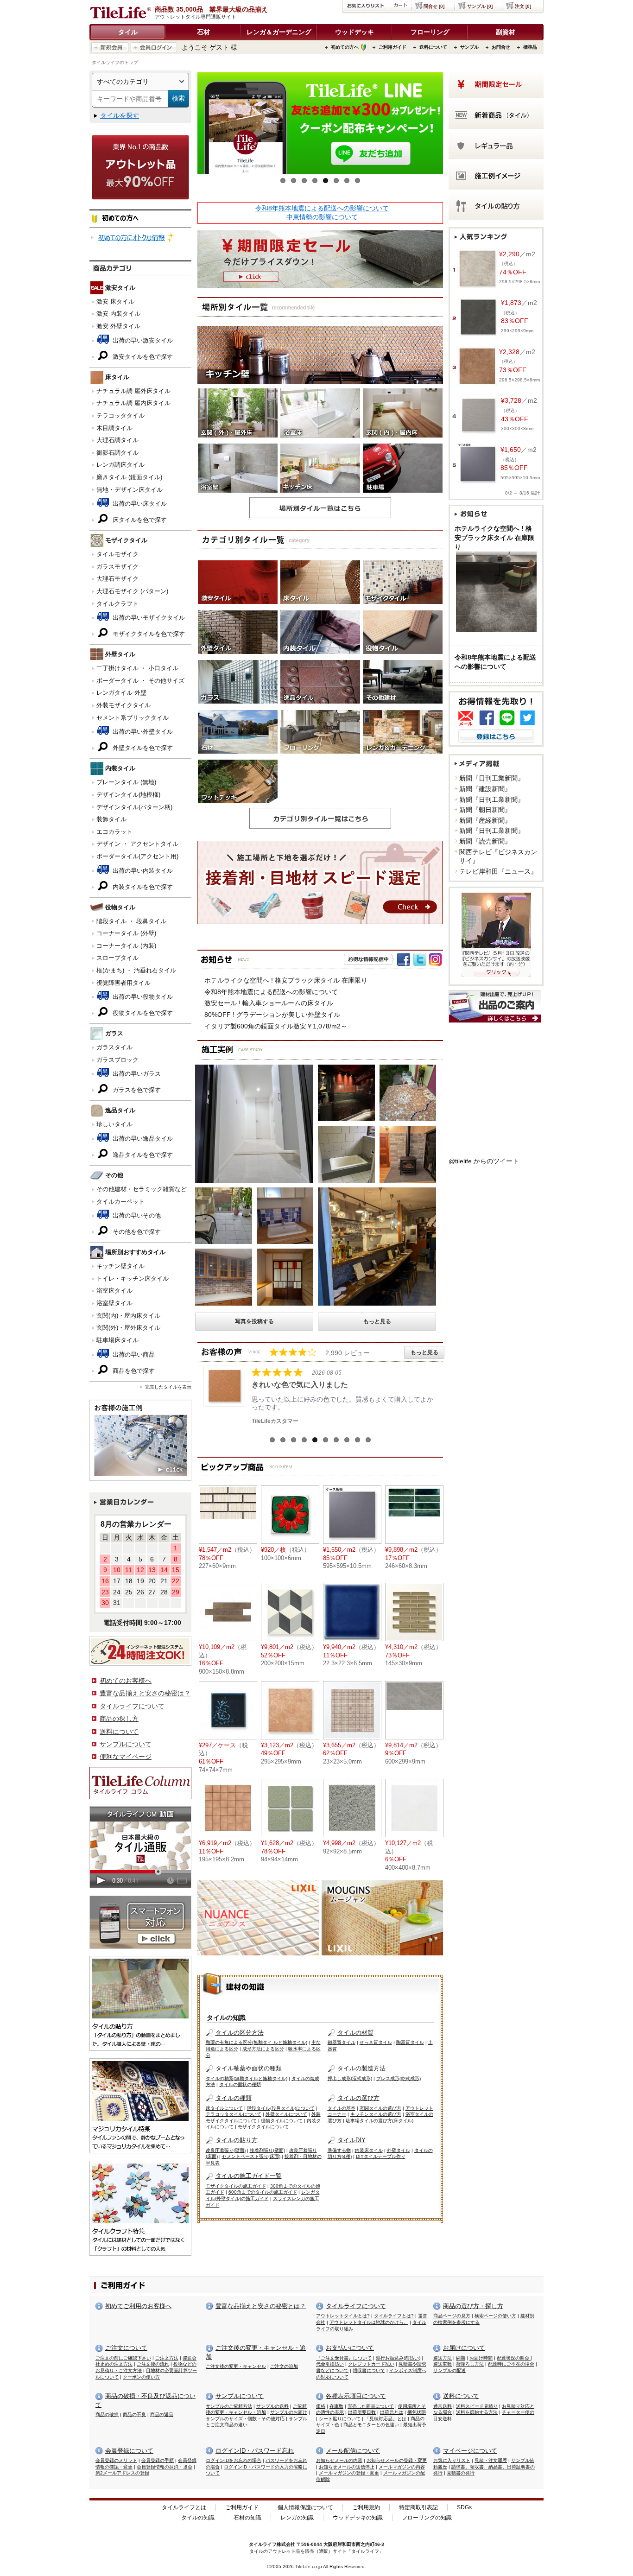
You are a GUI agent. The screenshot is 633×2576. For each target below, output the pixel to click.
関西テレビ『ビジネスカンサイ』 (498, 857)
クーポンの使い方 (141, 2377)
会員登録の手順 (158, 2460)
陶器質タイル (410, 2042)
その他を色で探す (136, 1232)
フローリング (430, 32)
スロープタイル (117, 958)
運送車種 (443, 2364)
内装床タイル (369, 2150)
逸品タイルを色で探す (142, 1155)
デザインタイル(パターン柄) (134, 807)
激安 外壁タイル (118, 326)
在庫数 (336, 2406)
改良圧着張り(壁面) (226, 2150)
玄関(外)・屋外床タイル (128, 1328)
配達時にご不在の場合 (511, 2364)
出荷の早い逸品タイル (142, 1139)
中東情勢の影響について (322, 217)
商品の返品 (162, 2414)
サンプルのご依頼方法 (229, 2406)
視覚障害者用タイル (123, 983)
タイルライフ (263, 2544)
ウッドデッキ (354, 32)
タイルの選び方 (358, 2098)
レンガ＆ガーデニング (279, 32)
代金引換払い (330, 2364)
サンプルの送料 (272, 2406)
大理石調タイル (117, 440)
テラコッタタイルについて (234, 2114)
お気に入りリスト (452, 2460)
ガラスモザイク (117, 567)
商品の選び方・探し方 (473, 2306)
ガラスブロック (117, 1060)
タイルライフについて (132, 1706)
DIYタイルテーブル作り (381, 2156)
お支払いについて (350, 2348)
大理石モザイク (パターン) (132, 591)
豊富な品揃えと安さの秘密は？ (145, 1693)
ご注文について (126, 2348)
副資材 (506, 32)
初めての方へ (345, 47)
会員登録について (129, 2451)
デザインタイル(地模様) (128, 795)
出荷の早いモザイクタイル (148, 618)
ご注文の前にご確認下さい (123, 2358)
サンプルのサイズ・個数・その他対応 (245, 2419)
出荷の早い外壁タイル (142, 732)
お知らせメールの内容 (339, 2460)
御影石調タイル (117, 453)
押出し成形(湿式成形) (350, 2078)
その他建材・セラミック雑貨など (142, 1189)
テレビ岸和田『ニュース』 (498, 871)
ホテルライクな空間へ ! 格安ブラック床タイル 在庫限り (286, 980)
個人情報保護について (305, 2507)
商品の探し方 (119, 1719)
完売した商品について (371, 2406)
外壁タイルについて (286, 2114)
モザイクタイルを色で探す (148, 634)
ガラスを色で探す (136, 1090)
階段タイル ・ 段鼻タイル (131, 921)
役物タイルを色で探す (142, 1013)
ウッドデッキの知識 (358, 2518)
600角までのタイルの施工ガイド (263, 2192)
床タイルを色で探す (139, 520)
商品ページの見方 (452, 2316)
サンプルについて (126, 1744)
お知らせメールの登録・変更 (397, 2460)
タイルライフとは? (394, 2316)
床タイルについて (224, 2108)
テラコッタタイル (120, 416)
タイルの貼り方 (237, 2140)
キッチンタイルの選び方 (376, 2114)
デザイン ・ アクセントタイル (137, 844)
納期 (461, 2358)
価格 (321, 2406)
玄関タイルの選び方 (380, 2108)
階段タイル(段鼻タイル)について (281, 2108)
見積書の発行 (461, 2473)
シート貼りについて (340, 2419)
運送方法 (443, 2358)
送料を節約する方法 (477, 2412)
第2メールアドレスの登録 (122, 2473)
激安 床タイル (115, 301)
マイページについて (470, 2451)
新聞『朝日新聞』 (485, 810)
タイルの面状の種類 (240, 2084)
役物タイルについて (282, 2121)
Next (457, 126)
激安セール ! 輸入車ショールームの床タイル (269, 1003)
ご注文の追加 (284, 2366)
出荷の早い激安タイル (142, 340)
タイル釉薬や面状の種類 (249, 2068)
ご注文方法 (167, 2358)
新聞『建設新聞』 (485, 789)
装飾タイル (111, 819)
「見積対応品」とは (386, 2419)
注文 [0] (523, 6)
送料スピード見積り (477, 2406)
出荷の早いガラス (136, 1074)
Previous (184, 126)
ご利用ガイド (392, 47)
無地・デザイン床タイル (130, 490)
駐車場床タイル (117, 1340)
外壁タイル (399, 2150)
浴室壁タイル (114, 1303)
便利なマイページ (126, 1757)
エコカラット (114, 832)
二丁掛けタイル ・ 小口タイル (137, 668)
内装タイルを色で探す (142, 887)
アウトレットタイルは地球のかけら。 (369, 2322)
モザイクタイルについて (263, 2127)
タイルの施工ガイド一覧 (249, 2176)
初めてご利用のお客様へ (138, 2306)
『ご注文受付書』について (344, 2358)
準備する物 (339, 2150)
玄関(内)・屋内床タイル (128, 1316)
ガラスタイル (114, 1047)
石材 (203, 32)
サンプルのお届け (289, 2412)
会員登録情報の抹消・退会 (165, 2467)
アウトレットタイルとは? (343, 2316)
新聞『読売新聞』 (485, 841)
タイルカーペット (120, 1202)
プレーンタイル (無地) (126, 782)
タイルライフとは (184, 2507)
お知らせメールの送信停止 (347, 2467)
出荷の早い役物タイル (142, 997)
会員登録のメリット (116, 2460)
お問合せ (501, 47)
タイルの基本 (342, 2108)
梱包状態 (417, 2412)
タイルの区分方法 (240, 2033)
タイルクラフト (117, 604)
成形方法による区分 (263, 2049)
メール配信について (353, 2451)
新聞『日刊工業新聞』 (492, 778)
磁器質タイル (342, 2042)
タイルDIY (351, 2140)
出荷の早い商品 (133, 1355)
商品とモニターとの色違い (371, 2425)
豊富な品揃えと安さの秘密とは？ (261, 2306)
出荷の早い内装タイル (142, 871)
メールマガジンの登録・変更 (349, 2473)
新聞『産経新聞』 (485, 820)
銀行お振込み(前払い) (398, 2358)
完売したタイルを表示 (168, 1387)
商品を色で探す (133, 1371)
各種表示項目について (356, 2396)
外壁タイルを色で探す (142, 748)
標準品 (530, 47)
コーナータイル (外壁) (126, 933)
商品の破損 (107, 2414)
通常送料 (443, 2406)
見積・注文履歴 (491, 2460)
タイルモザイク (117, 554)
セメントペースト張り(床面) (251, 2156)
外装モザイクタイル (123, 705)
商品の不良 (134, 2414)
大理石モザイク (117, 579)
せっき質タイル (376, 2042)
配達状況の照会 (514, 2358)
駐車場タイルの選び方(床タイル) (380, 2121)
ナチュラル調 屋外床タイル (133, 391)
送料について (433, 47)
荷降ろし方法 (470, 2364)
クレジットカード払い (371, 2364)
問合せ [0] (434, 6)
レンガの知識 (297, 2518)
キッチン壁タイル (120, 1266)
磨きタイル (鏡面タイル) (129, 477)
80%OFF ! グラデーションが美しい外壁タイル (272, 1015)
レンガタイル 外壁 (121, 693)
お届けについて (464, 2348)
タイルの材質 (355, 2033)
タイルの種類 (234, 2098)
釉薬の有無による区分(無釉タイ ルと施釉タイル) (256, 2042)
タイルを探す (120, 115)
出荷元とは (392, 2412)
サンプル (469, 47)
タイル (128, 32)
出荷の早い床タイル (139, 504)
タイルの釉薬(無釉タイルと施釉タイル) (247, 2078)
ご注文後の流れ (153, 2364)
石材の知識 (247, 2518)
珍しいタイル (114, 1124)
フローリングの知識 (427, 2518)
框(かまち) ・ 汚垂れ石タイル (136, 970)
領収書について (369, 2370)
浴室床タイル (114, 1291)
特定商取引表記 (418, 2507)
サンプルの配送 (449, 2370)
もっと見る (377, 1321)
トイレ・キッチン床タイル (133, 1278)
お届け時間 (481, 2358)
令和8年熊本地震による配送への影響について (322, 208)
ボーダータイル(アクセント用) (137, 856)
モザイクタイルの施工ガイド (236, 2186)
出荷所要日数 (362, 2412)
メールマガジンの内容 (402, 2467)
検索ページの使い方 (495, 2316)
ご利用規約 (366, 2507)
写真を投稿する (254, 1321)
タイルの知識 (198, 2518)
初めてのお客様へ (126, 1681)
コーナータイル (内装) (126, 946)
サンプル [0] (480, 6)
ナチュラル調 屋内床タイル (133, 403)
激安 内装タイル (118, 314)
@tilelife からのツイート (484, 1161)
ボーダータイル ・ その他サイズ (140, 681)
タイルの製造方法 (361, 2068)
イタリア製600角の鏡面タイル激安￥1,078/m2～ (276, 1026)
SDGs (464, 2507)
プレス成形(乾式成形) (399, 2078)
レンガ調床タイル (120, 465)
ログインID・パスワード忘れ (255, 2451)
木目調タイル (114, 428)
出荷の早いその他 (136, 1215)
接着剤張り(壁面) (267, 2150)
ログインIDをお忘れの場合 (234, 2460)
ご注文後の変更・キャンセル (236, 2366)
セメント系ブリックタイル (133, 718)
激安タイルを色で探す (142, 357)
